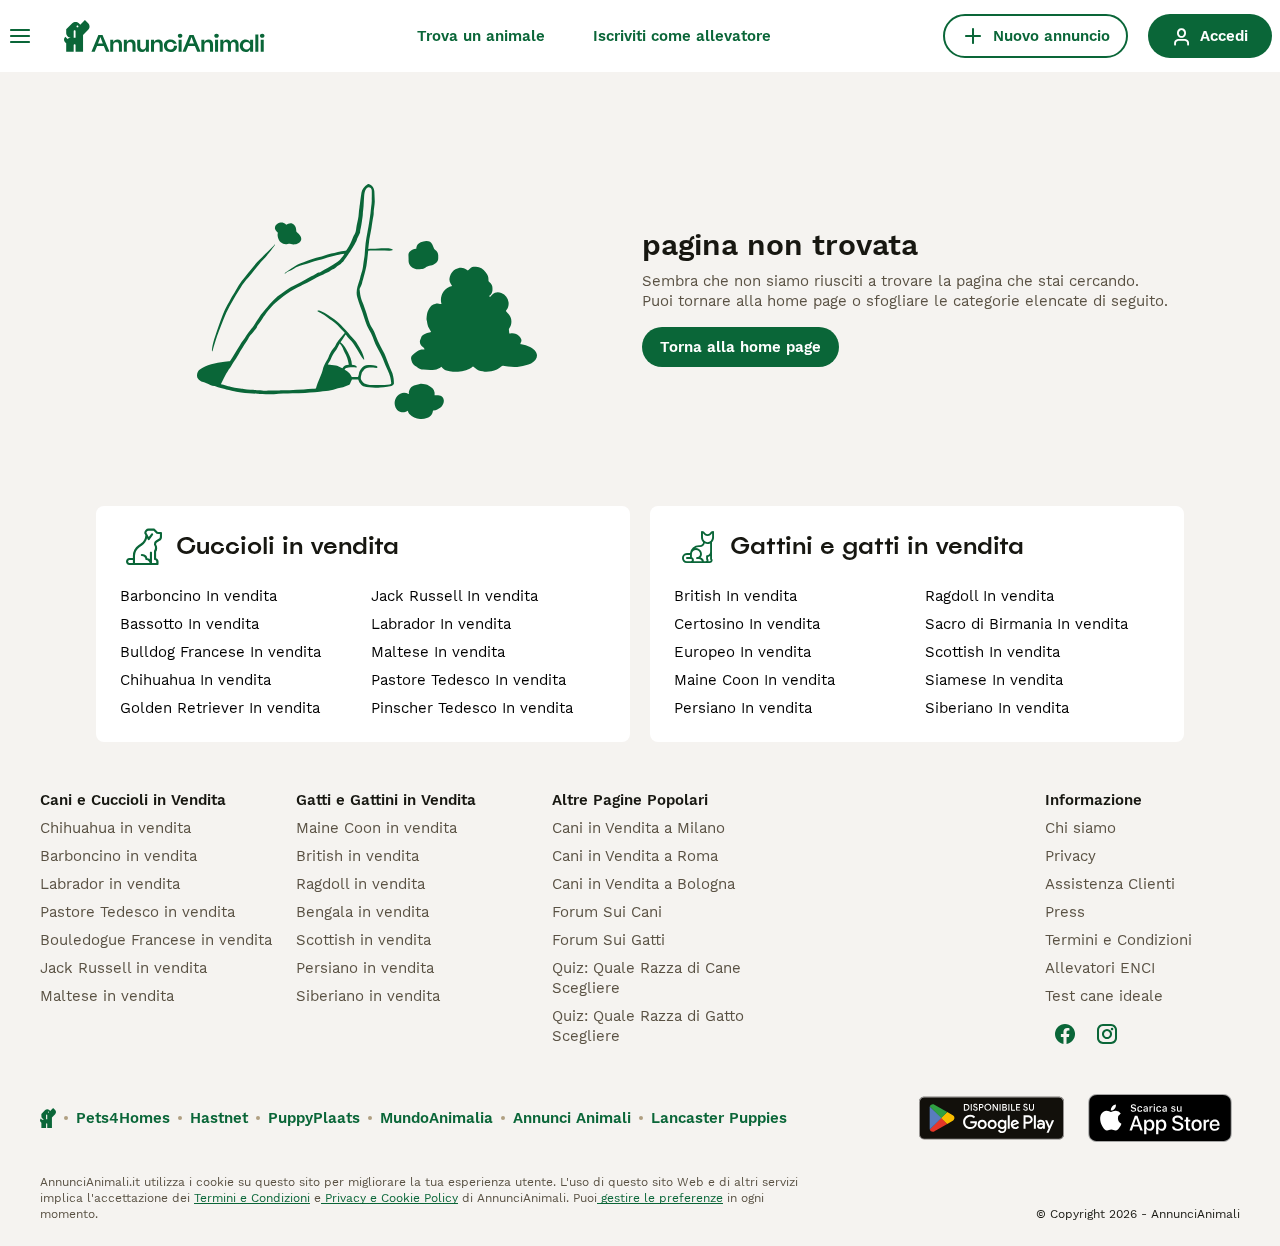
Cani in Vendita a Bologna (643, 884)
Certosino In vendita (747, 624)
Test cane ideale (1104, 996)
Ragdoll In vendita (989, 596)
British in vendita (357, 856)
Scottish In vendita (992, 652)
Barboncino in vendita (118, 856)
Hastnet (219, 1118)
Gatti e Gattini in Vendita (386, 800)
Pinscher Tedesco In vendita (472, 708)
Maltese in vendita (107, 996)
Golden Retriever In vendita (220, 708)
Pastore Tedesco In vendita (468, 680)
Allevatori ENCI (1100, 968)
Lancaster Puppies (719, 1118)
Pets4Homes (123, 1118)
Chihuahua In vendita (195, 680)
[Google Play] (991, 1118)
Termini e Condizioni (1118, 940)
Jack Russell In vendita (454, 596)
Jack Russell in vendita (123, 968)
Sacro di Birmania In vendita (1026, 624)
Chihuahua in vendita (115, 828)
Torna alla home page (740, 347)
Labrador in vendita (110, 884)
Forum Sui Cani (607, 912)
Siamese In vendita (994, 680)
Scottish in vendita (363, 940)
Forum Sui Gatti (608, 940)
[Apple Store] (1160, 1118)
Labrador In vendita (441, 624)
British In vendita (735, 596)
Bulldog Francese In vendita (220, 652)
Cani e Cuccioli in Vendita (133, 800)
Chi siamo (1080, 828)
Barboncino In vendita (198, 596)
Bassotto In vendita (189, 624)
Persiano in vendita (365, 968)
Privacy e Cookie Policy (389, 1198)
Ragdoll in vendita (360, 884)
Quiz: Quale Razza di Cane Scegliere (646, 978)
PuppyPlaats (314, 1118)
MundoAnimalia (436, 1118)
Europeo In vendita (742, 652)
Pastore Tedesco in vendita (137, 912)
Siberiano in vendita (368, 996)
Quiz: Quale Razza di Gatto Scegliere (648, 1026)
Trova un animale (481, 36)
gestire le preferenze (660, 1198)
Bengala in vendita (362, 912)
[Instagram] (1107, 1034)
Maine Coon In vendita (754, 680)
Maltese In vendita (438, 652)
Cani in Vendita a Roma (635, 856)
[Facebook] (1065, 1034)
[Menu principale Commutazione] (20, 36)
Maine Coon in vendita (376, 828)
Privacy (1070, 856)
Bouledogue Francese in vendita (156, 940)
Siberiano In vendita (997, 708)
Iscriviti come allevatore (682, 36)
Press (1065, 912)
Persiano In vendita (743, 708)
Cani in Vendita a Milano (638, 828)
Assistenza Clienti (1110, 884)
